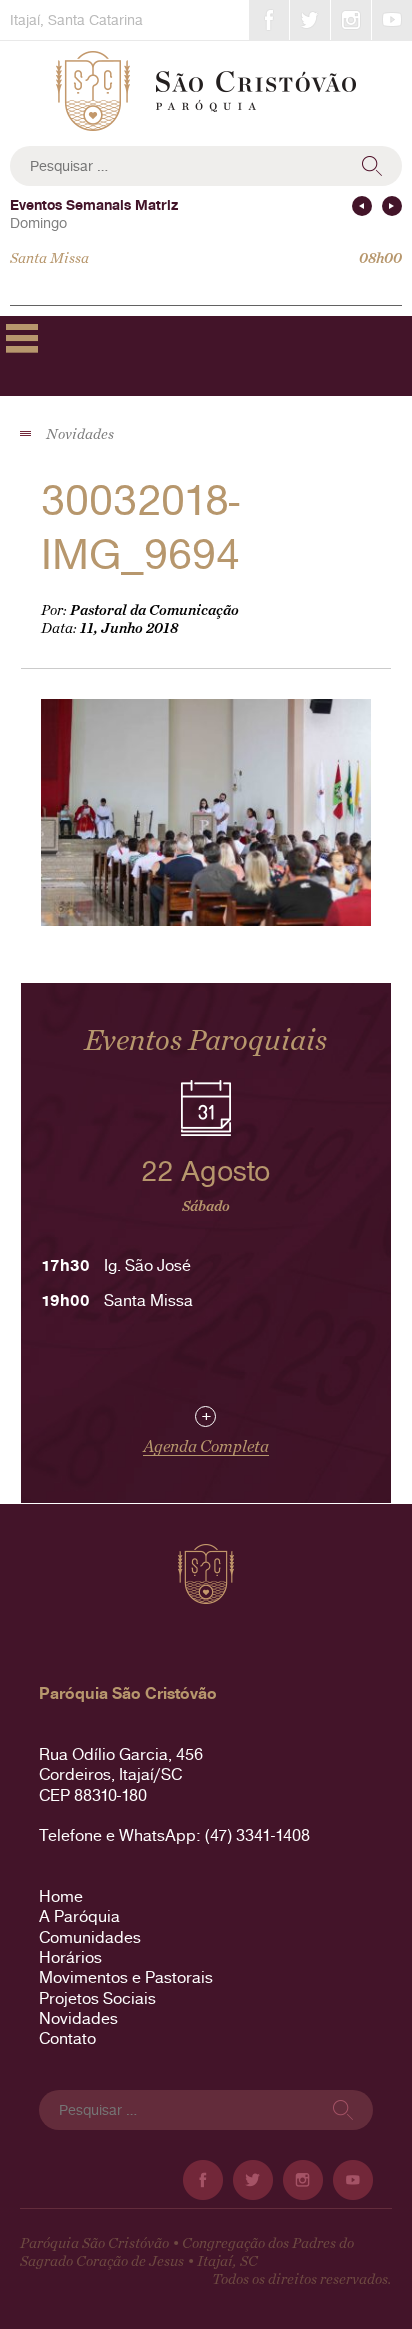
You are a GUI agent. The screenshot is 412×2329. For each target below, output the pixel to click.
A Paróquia (79, 1916)
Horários (70, 1957)
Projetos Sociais (97, 1998)
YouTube (392, 20)
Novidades (78, 2018)
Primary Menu (22, 338)
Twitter (310, 20)
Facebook (269, 20)
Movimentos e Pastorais (126, 1977)
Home (61, 1896)
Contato (67, 2038)
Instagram (351, 20)
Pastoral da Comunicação (154, 610)
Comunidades (90, 1937)
